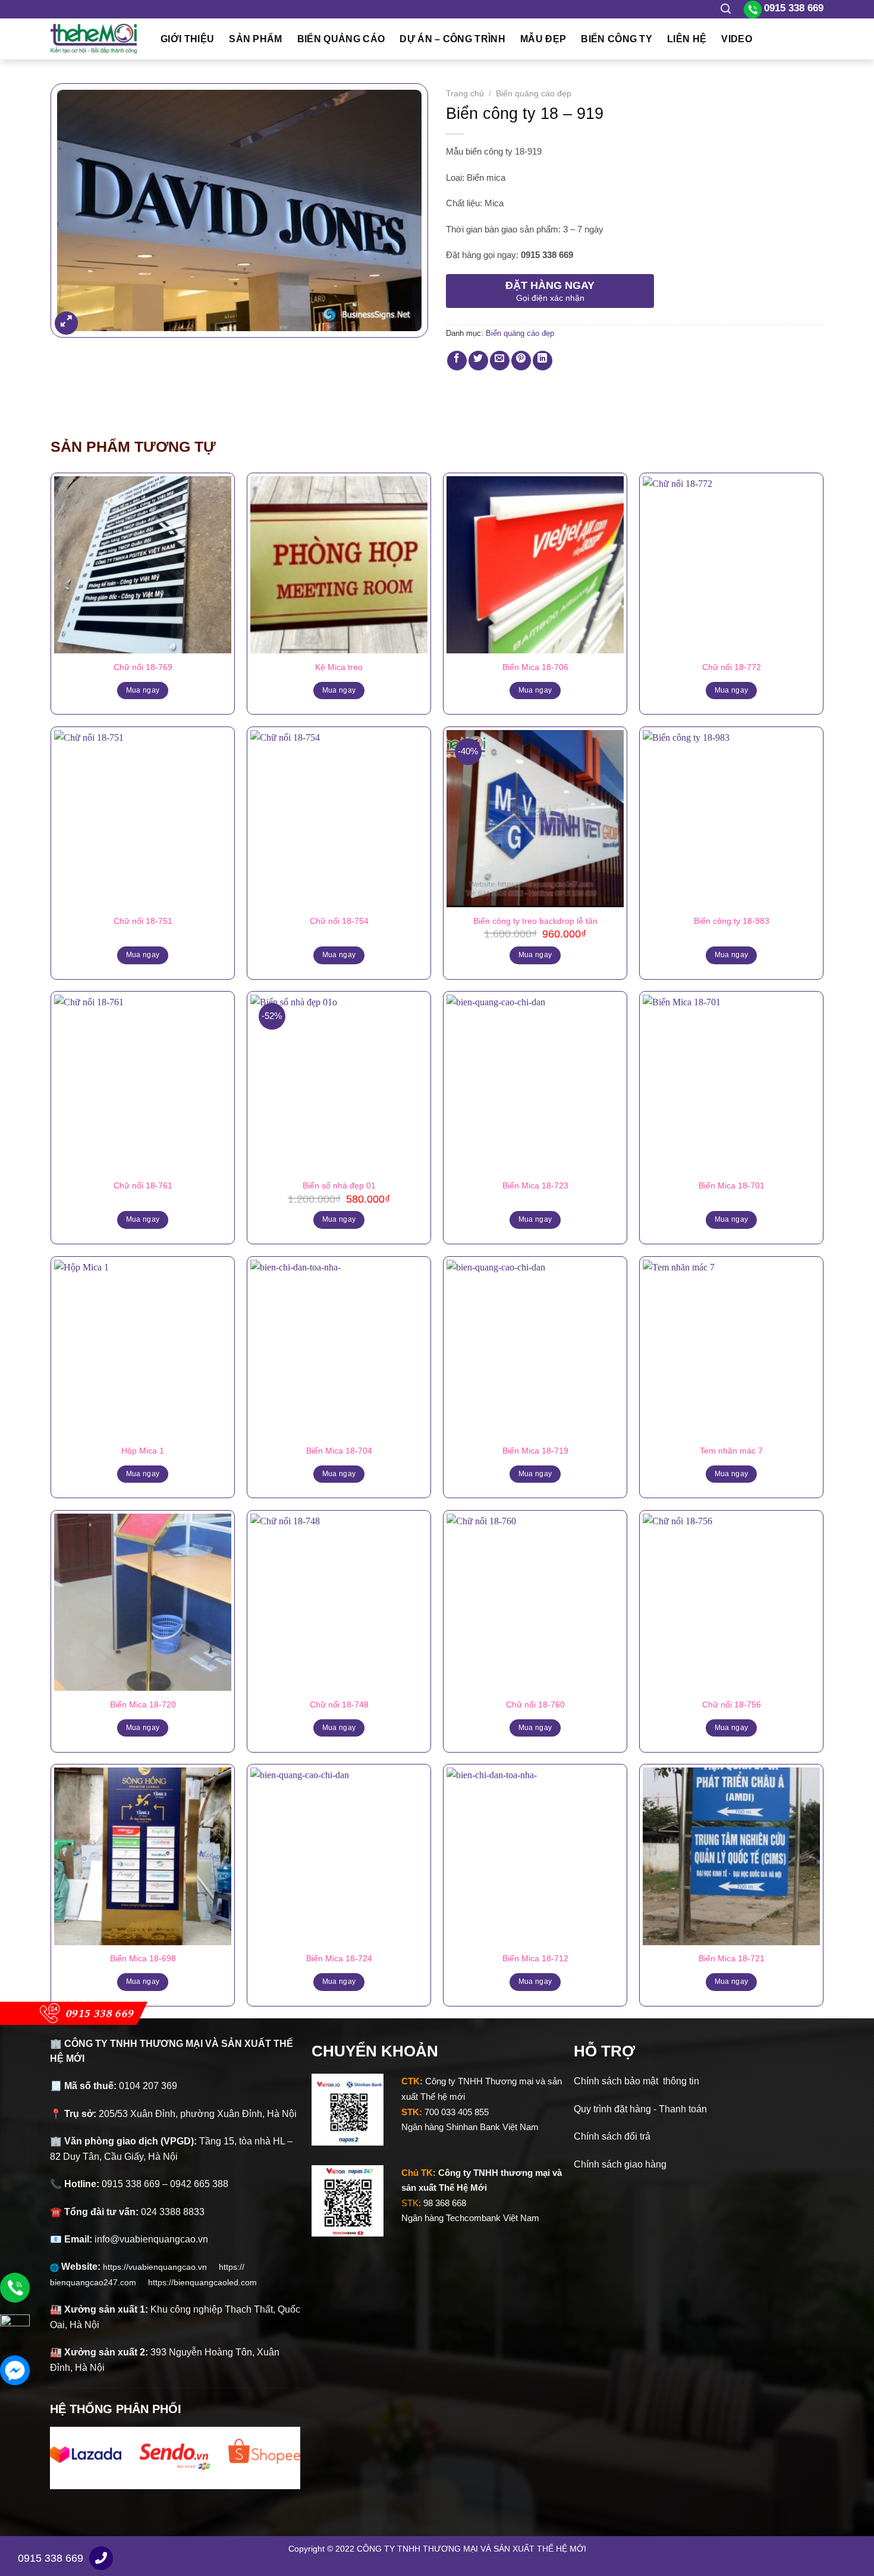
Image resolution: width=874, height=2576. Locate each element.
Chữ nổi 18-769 (143, 667)
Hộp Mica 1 (143, 1451)
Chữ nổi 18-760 (535, 1704)
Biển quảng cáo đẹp (534, 94)
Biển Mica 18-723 (535, 1185)
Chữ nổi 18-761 (143, 1185)
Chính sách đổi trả (612, 2136)
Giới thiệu (187, 39)
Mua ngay (143, 690)
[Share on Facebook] (457, 361)
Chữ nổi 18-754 (339, 921)
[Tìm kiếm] (726, 9)
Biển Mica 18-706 (535, 667)
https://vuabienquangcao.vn (161, 2267)
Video (737, 39)
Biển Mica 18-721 (732, 1958)
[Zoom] (66, 323)
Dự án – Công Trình (452, 39)
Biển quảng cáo (341, 39)
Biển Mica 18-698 (143, 1958)
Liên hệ (687, 39)
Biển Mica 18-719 (535, 1451)
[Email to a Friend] (500, 361)
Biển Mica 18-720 (143, 1704)
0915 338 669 (51, 2558)
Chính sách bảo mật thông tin (636, 2081)
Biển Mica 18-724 (339, 1958)
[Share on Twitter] (478, 361)
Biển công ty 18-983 (732, 921)
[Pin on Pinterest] (521, 361)
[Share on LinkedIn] (543, 361)
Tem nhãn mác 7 (731, 1451)
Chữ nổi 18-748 (339, 1704)
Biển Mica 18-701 (732, 1185)
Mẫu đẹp (543, 39)
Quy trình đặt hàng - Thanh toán (640, 2109)
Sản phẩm (256, 39)
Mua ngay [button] (535, 955)
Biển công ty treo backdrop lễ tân (535, 921)
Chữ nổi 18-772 (732, 667)
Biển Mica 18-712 (535, 1958)
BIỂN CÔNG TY (617, 39)
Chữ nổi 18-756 (732, 1704)
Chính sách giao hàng (620, 2164)
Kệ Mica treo (339, 667)
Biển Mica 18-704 (339, 1451)
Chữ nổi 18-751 (143, 921)
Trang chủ (465, 94)
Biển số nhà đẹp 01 (339, 1185)
